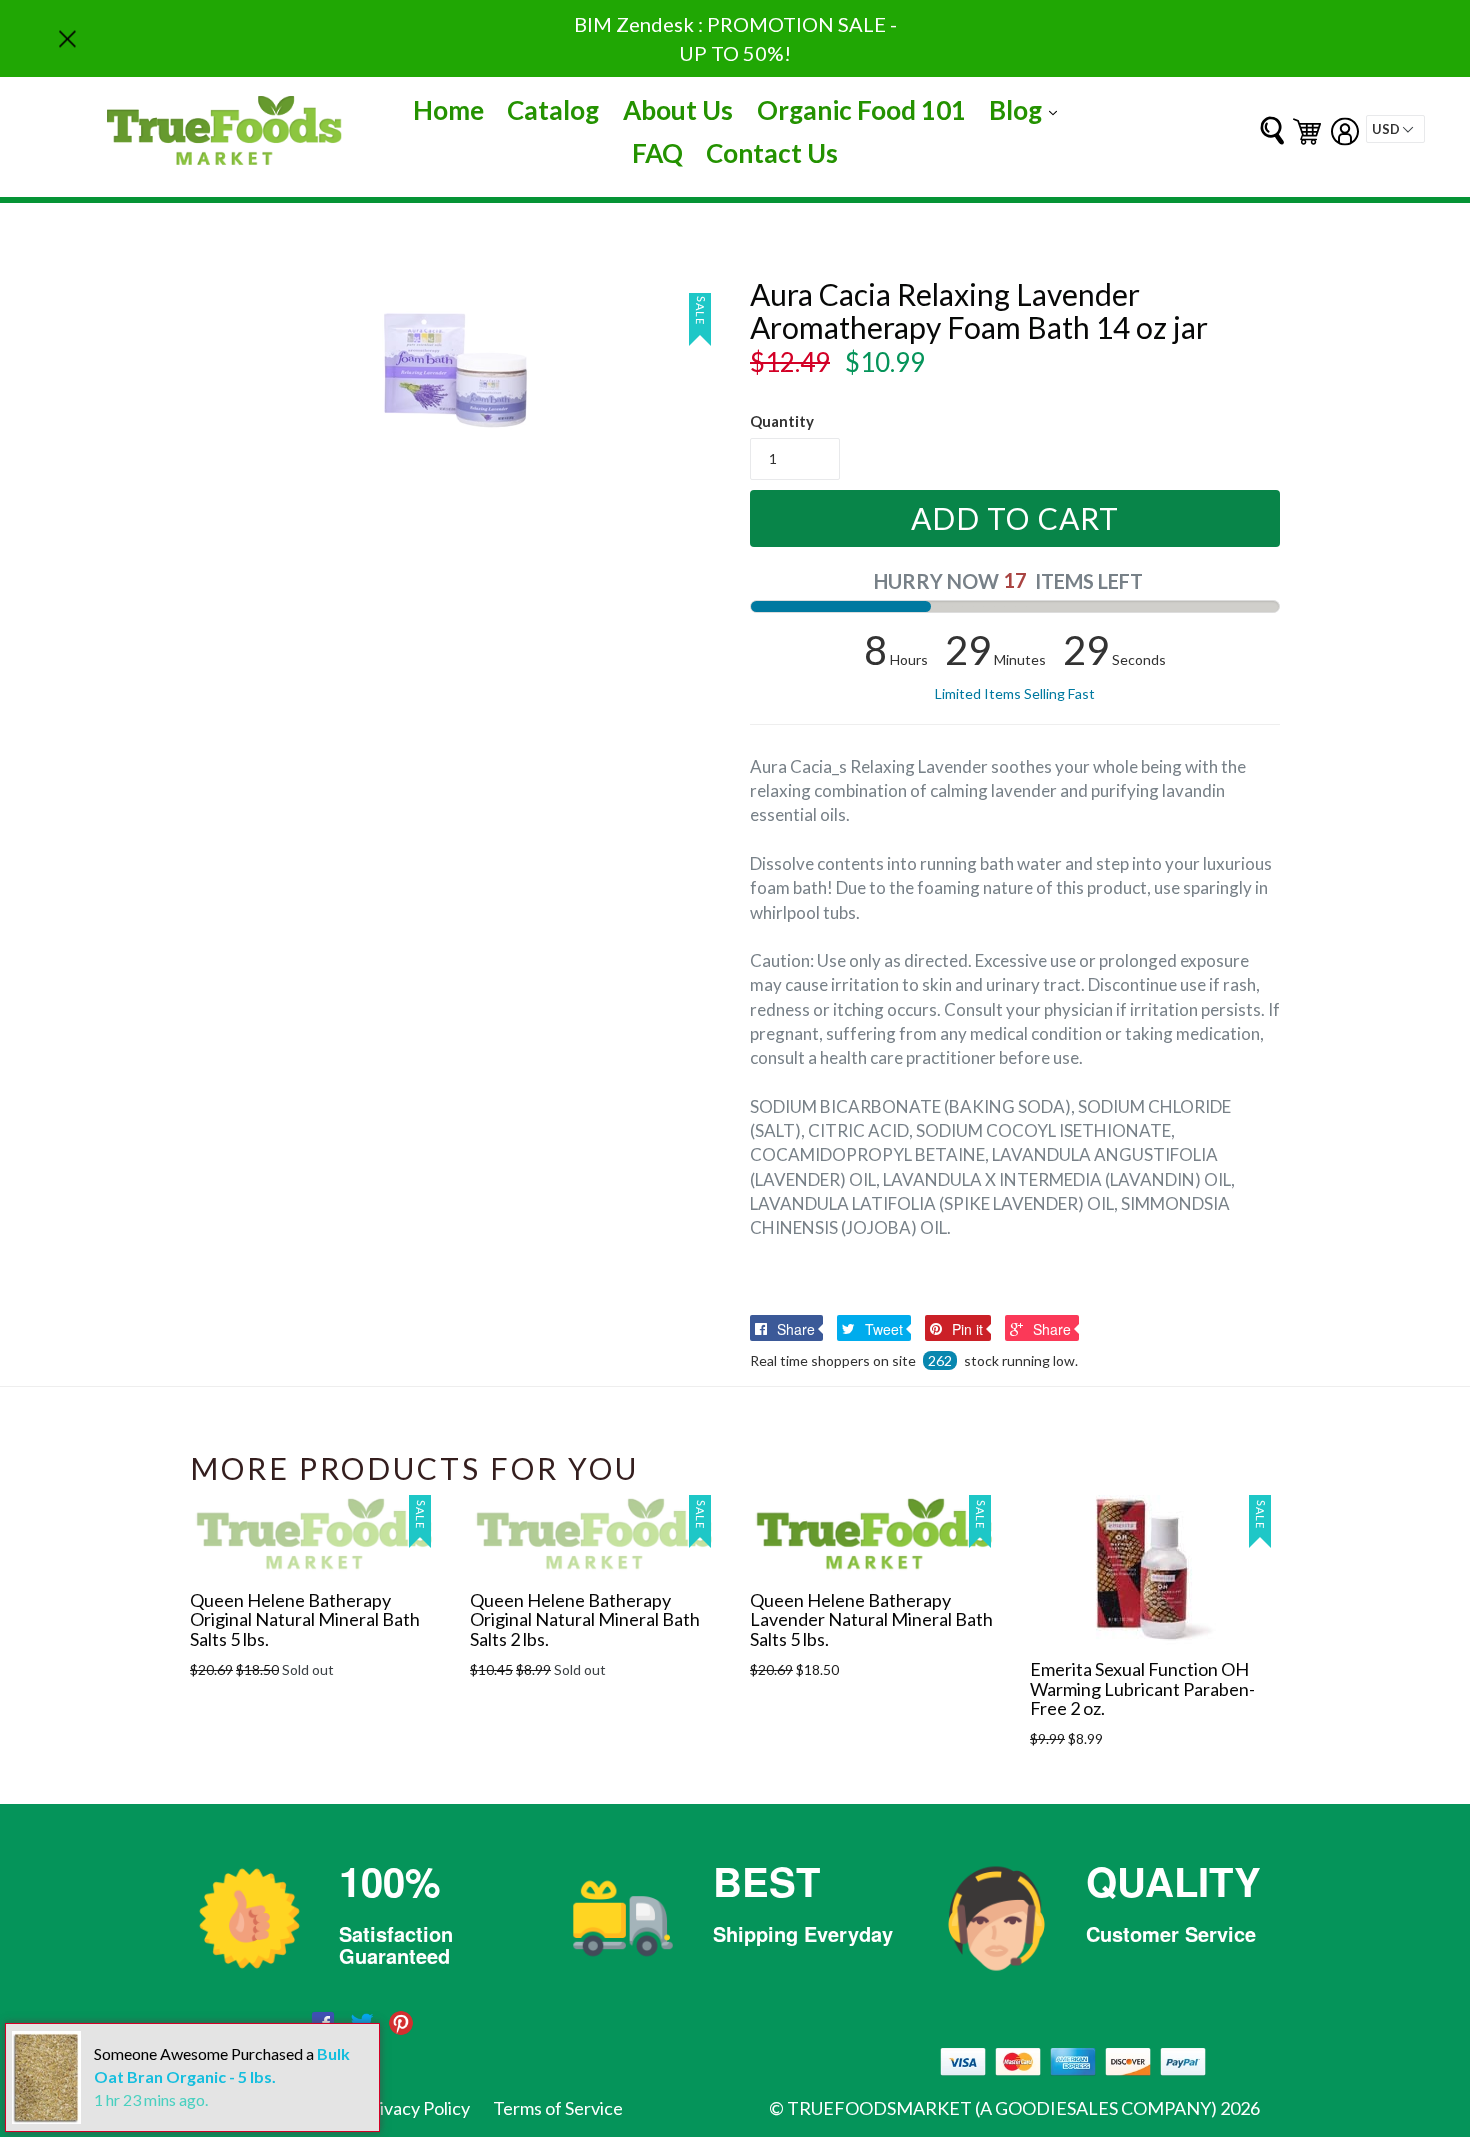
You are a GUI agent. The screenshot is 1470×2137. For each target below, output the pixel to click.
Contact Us (772, 153)
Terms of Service (558, 2108)
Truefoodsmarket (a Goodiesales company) (1002, 2108)
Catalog (553, 110)
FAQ (657, 153)
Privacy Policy (416, 2108)
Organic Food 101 (861, 110)
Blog (1028, 109)
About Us (678, 110)
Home (448, 110)
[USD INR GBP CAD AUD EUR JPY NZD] (1395, 129)
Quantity (782, 421)
